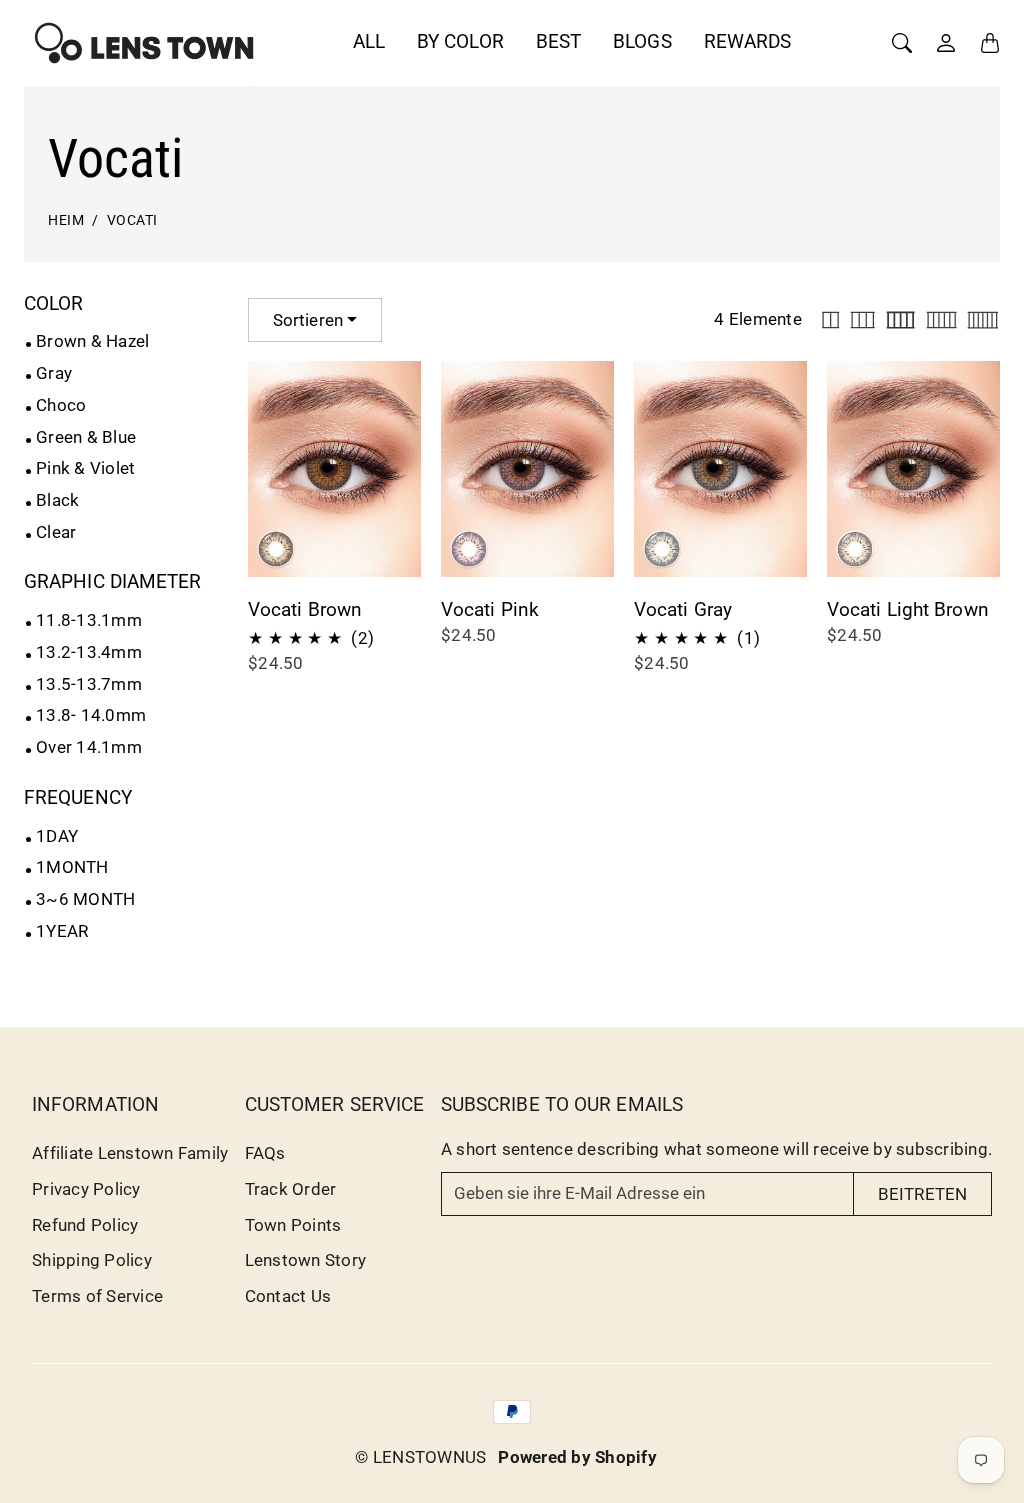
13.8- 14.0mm (91, 715)
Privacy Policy (86, 1189)
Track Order (291, 1189)
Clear (56, 532)
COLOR (54, 303)
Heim (66, 220)
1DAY (57, 836)
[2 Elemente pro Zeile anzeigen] (830, 320)
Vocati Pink (490, 609)
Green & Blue (86, 437)
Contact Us (288, 1296)
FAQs (265, 1153)
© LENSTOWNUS (420, 1457)
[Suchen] (902, 43)
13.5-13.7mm (89, 684)
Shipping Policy (92, 1260)
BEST (558, 41)
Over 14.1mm (89, 747)
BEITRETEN (922, 1194)
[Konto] (946, 43)
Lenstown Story (306, 1260)
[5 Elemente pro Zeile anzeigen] (941, 320)
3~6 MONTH (85, 899)
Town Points (293, 1225)
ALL (369, 41)
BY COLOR (460, 41)
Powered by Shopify (577, 1457)
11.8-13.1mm (89, 620)
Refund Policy (85, 1225)
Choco (61, 405)
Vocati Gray (683, 609)
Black (57, 500)
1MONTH (72, 867)
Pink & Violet (85, 468)
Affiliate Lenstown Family (130, 1153)
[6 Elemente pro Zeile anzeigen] (983, 320)
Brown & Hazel (92, 341)
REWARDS (748, 41)
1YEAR (62, 931)
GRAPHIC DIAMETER (113, 581)
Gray (54, 373)
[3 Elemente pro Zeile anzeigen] (863, 320)
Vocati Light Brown (908, 609)
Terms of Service (97, 1296)
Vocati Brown (305, 609)
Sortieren (308, 320)
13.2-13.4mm (89, 652)
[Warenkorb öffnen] (990, 43)
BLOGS (642, 41)
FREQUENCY (78, 797)
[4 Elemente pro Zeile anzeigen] (900, 320)
